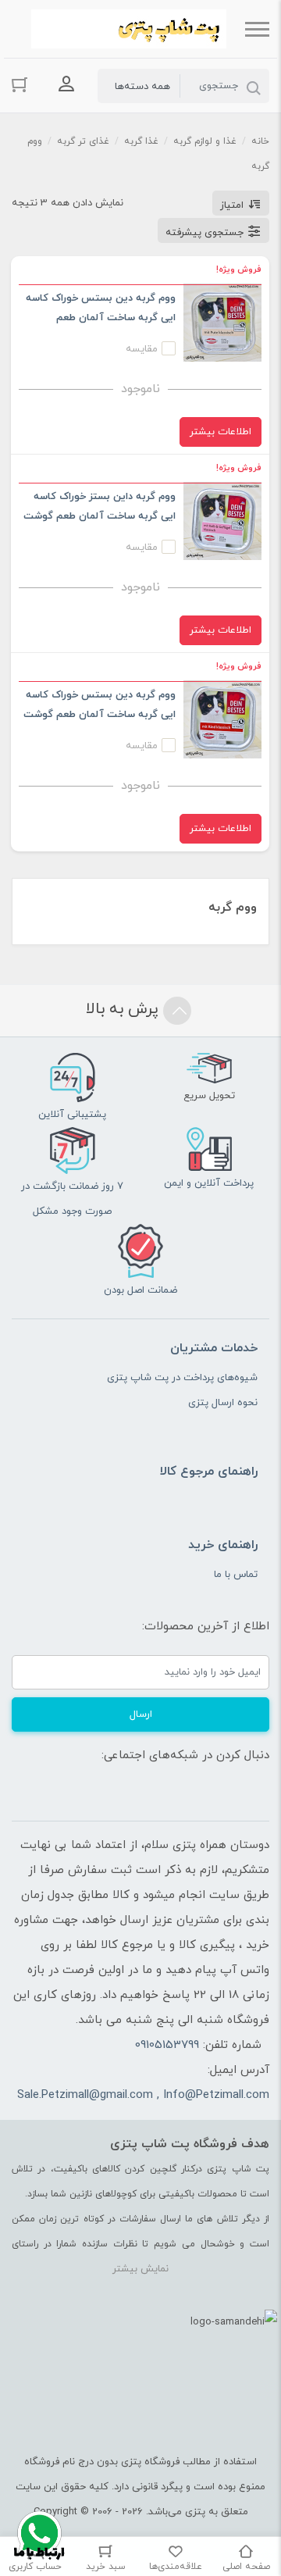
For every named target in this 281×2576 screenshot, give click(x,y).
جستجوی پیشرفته (205, 233)
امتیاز (232, 205)
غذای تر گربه (83, 141)
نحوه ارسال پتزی (223, 1403)
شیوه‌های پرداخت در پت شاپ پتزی (182, 1378)
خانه (260, 141)
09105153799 (167, 2045)
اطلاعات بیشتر (221, 432)
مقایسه (142, 349)
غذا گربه (141, 141)
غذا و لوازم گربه (205, 141)
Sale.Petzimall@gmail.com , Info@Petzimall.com (143, 2095)
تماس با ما (236, 1575)
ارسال (141, 1714)
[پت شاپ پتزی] (129, 29)
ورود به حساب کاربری (66, 84)
